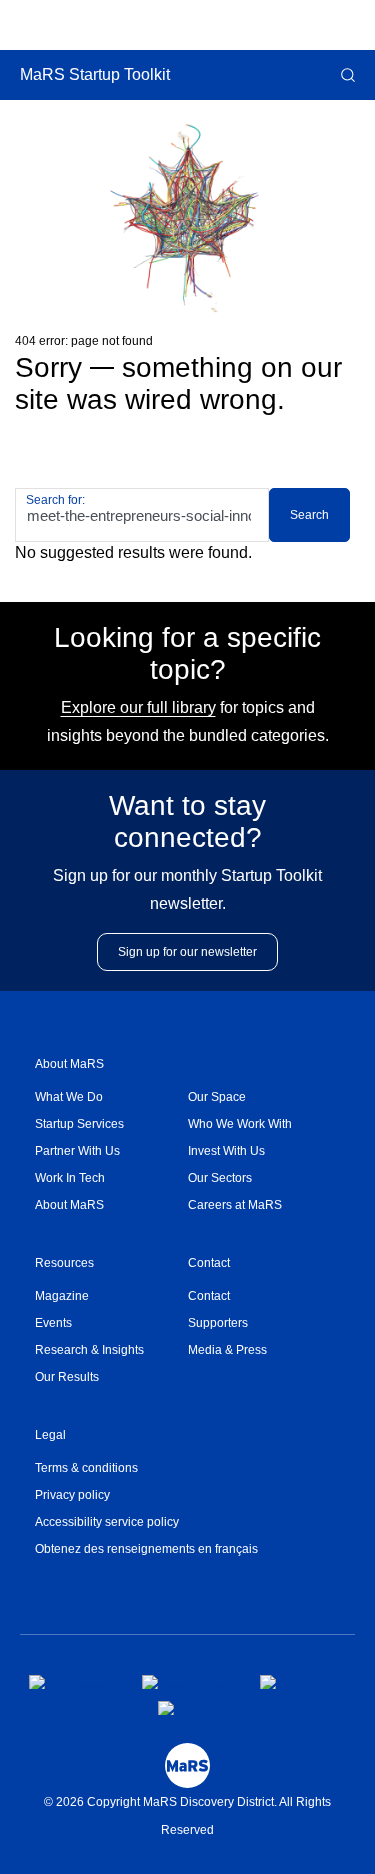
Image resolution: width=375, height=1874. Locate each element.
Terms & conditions (86, 1468)
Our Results (67, 1377)
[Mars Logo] (187, 1765)
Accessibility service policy (107, 1522)
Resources (64, 1263)
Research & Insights (89, 1350)
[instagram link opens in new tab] (185, 1682)
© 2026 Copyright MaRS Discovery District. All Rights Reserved (187, 1816)
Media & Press (227, 1350)
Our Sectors (220, 1178)
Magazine (62, 1296)
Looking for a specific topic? (187, 653)
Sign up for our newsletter (187, 952)
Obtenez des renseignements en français (146, 1549)
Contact (209, 1263)
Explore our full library (138, 707)
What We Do (69, 1097)
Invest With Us (226, 1151)
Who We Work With (240, 1124)
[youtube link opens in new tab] (194, 1708)
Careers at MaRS (235, 1205)
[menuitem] (111, 1097)
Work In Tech (70, 1178)
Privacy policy (72, 1495)
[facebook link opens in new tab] (69, 1682)
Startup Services (79, 1124)
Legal (50, 1435)
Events (53, 1323)
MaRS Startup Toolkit (95, 74)
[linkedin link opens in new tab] (296, 1682)
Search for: (55, 500)
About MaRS (69, 1064)
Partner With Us (77, 1151)
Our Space (217, 1097)
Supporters (218, 1323)
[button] (346, 75)
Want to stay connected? (187, 821)
